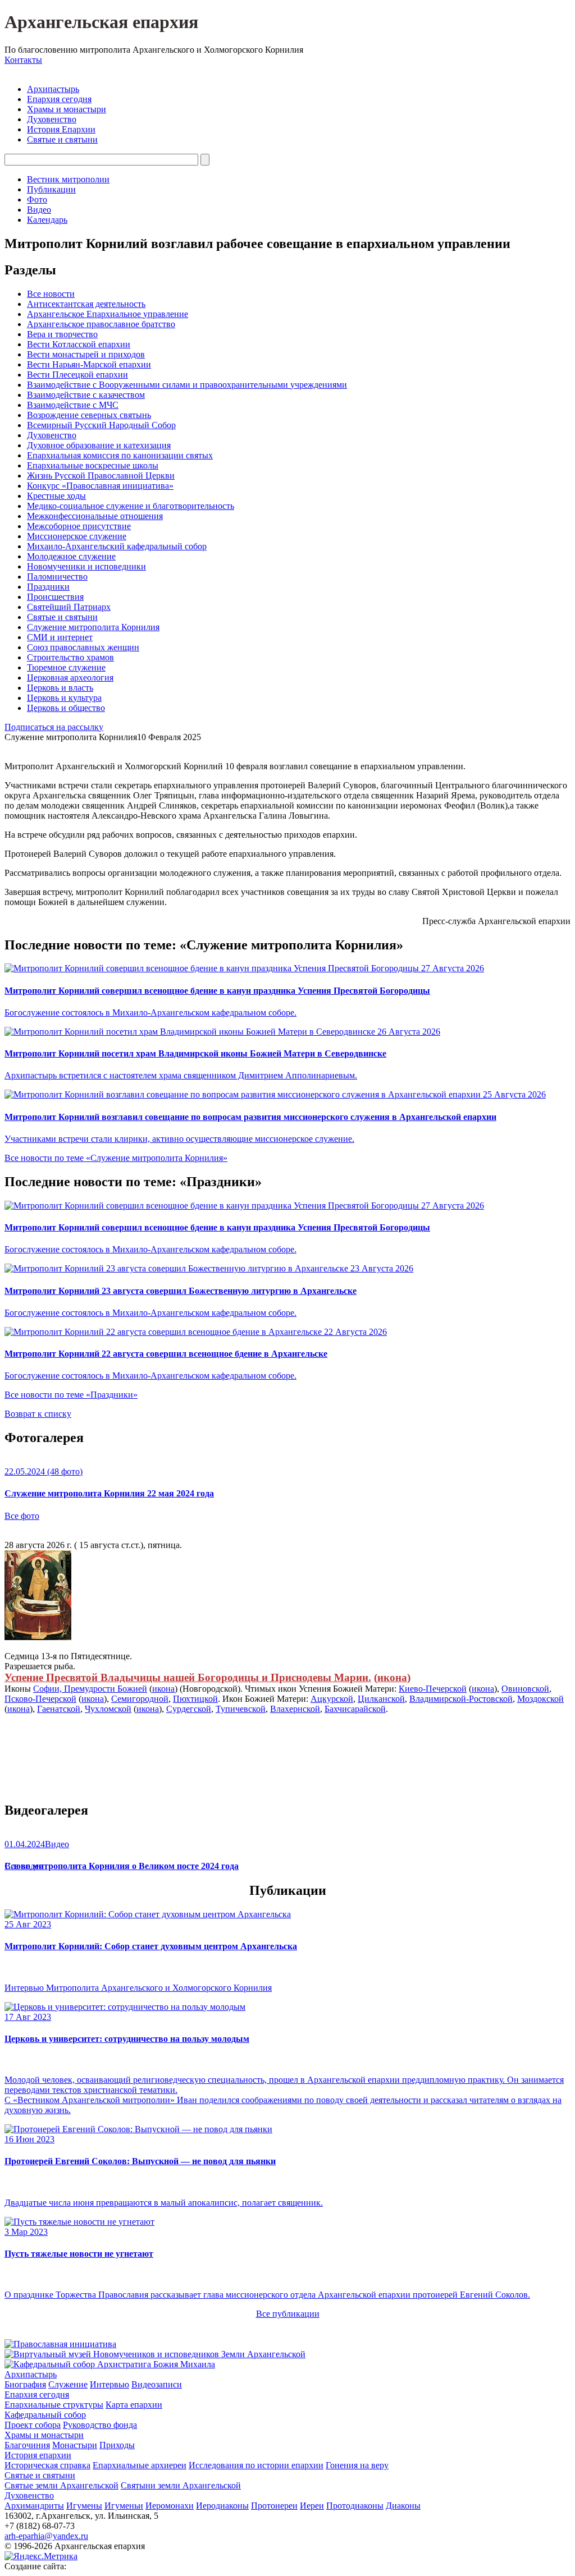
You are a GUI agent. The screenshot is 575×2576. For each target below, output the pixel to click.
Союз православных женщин (83, 647)
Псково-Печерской (40, 1699)
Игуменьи (124, 2506)
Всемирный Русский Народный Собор (101, 425)
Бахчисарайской (355, 1709)
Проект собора (33, 2425)
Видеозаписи (157, 2384)
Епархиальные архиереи (140, 2465)
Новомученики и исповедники (86, 566)
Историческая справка (47, 2465)
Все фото (22, 1516)
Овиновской (525, 1689)
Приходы (117, 2445)
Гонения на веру (357, 2465)
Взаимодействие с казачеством (86, 395)
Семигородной (140, 1699)
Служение (68, 2384)
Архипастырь (53, 89)
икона (392, 1677)
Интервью (109, 2384)
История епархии (38, 2455)
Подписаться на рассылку (54, 727)
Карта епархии (134, 2405)
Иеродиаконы (222, 2506)
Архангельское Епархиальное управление (108, 314)
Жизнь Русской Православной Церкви (101, 476)
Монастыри (75, 2445)
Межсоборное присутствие (79, 526)
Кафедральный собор (45, 2415)
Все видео (24, 1866)
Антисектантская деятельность (86, 304)
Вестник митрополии (68, 179)
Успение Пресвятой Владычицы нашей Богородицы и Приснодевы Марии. (188, 1677)
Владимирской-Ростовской (461, 1699)
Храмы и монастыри (67, 109)
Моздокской (540, 1699)
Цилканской (381, 1699)
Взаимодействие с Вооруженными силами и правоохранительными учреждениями (187, 385)
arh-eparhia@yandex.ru (46, 2536)
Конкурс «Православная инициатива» (100, 486)
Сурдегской (189, 1709)
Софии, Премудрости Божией (90, 1689)
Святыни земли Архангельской (181, 2485)
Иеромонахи (170, 2506)
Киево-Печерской (433, 1689)
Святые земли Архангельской (61, 2485)
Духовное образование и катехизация (99, 445)
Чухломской (108, 1709)
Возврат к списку (38, 1414)
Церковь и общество (66, 708)
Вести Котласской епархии (79, 344)
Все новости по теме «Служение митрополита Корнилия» (116, 1158)
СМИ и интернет (60, 637)
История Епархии (61, 129)
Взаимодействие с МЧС (73, 405)
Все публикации (288, 2314)
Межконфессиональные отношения (95, 516)
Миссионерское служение (77, 536)
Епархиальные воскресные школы (93, 465)
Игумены (84, 2506)
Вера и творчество (62, 334)
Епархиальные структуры (54, 2405)
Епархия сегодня (59, 99)
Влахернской (295, 1709)
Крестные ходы (56, 496)
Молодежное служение (71, 556)
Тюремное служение (66, 667)
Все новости (51, 294)
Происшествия (55, 597)
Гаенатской (59, 1709)
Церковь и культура (64, 698)
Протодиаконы (355, 2506)
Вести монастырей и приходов (86, 354)
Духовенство (52, 119)
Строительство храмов (70, 657)
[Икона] (38, 1637)
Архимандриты (34, 2506)
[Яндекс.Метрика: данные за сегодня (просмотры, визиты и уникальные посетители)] (41, 2556)
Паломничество (57, 577)
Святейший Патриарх (69, 607)
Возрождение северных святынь (89, 415)
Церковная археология (70, 678)
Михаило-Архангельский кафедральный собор (117, 546)
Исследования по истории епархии (256, 2465)
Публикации (51, 189)
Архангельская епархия (101, 22)
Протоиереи (274, 2506)
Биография (25, 2384)
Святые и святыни (62, 139)
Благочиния (27, 2445)
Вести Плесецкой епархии (77, 375)
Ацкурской (332, 1699)
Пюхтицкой (195, 1699)
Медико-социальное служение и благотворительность (131, 506)
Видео (39, 210)
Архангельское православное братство (101, 324)
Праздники (48, 587)
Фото (37, 199)
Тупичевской (241, 1709)
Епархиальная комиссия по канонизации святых (120, 455)
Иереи (312, 2506)
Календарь (47, 220)
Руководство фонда (100, 2425)
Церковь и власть (60, 688)
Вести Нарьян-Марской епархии (89, 364)
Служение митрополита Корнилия (93, 627)
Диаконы (403, 2506)
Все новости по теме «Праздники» (71, 1395)
